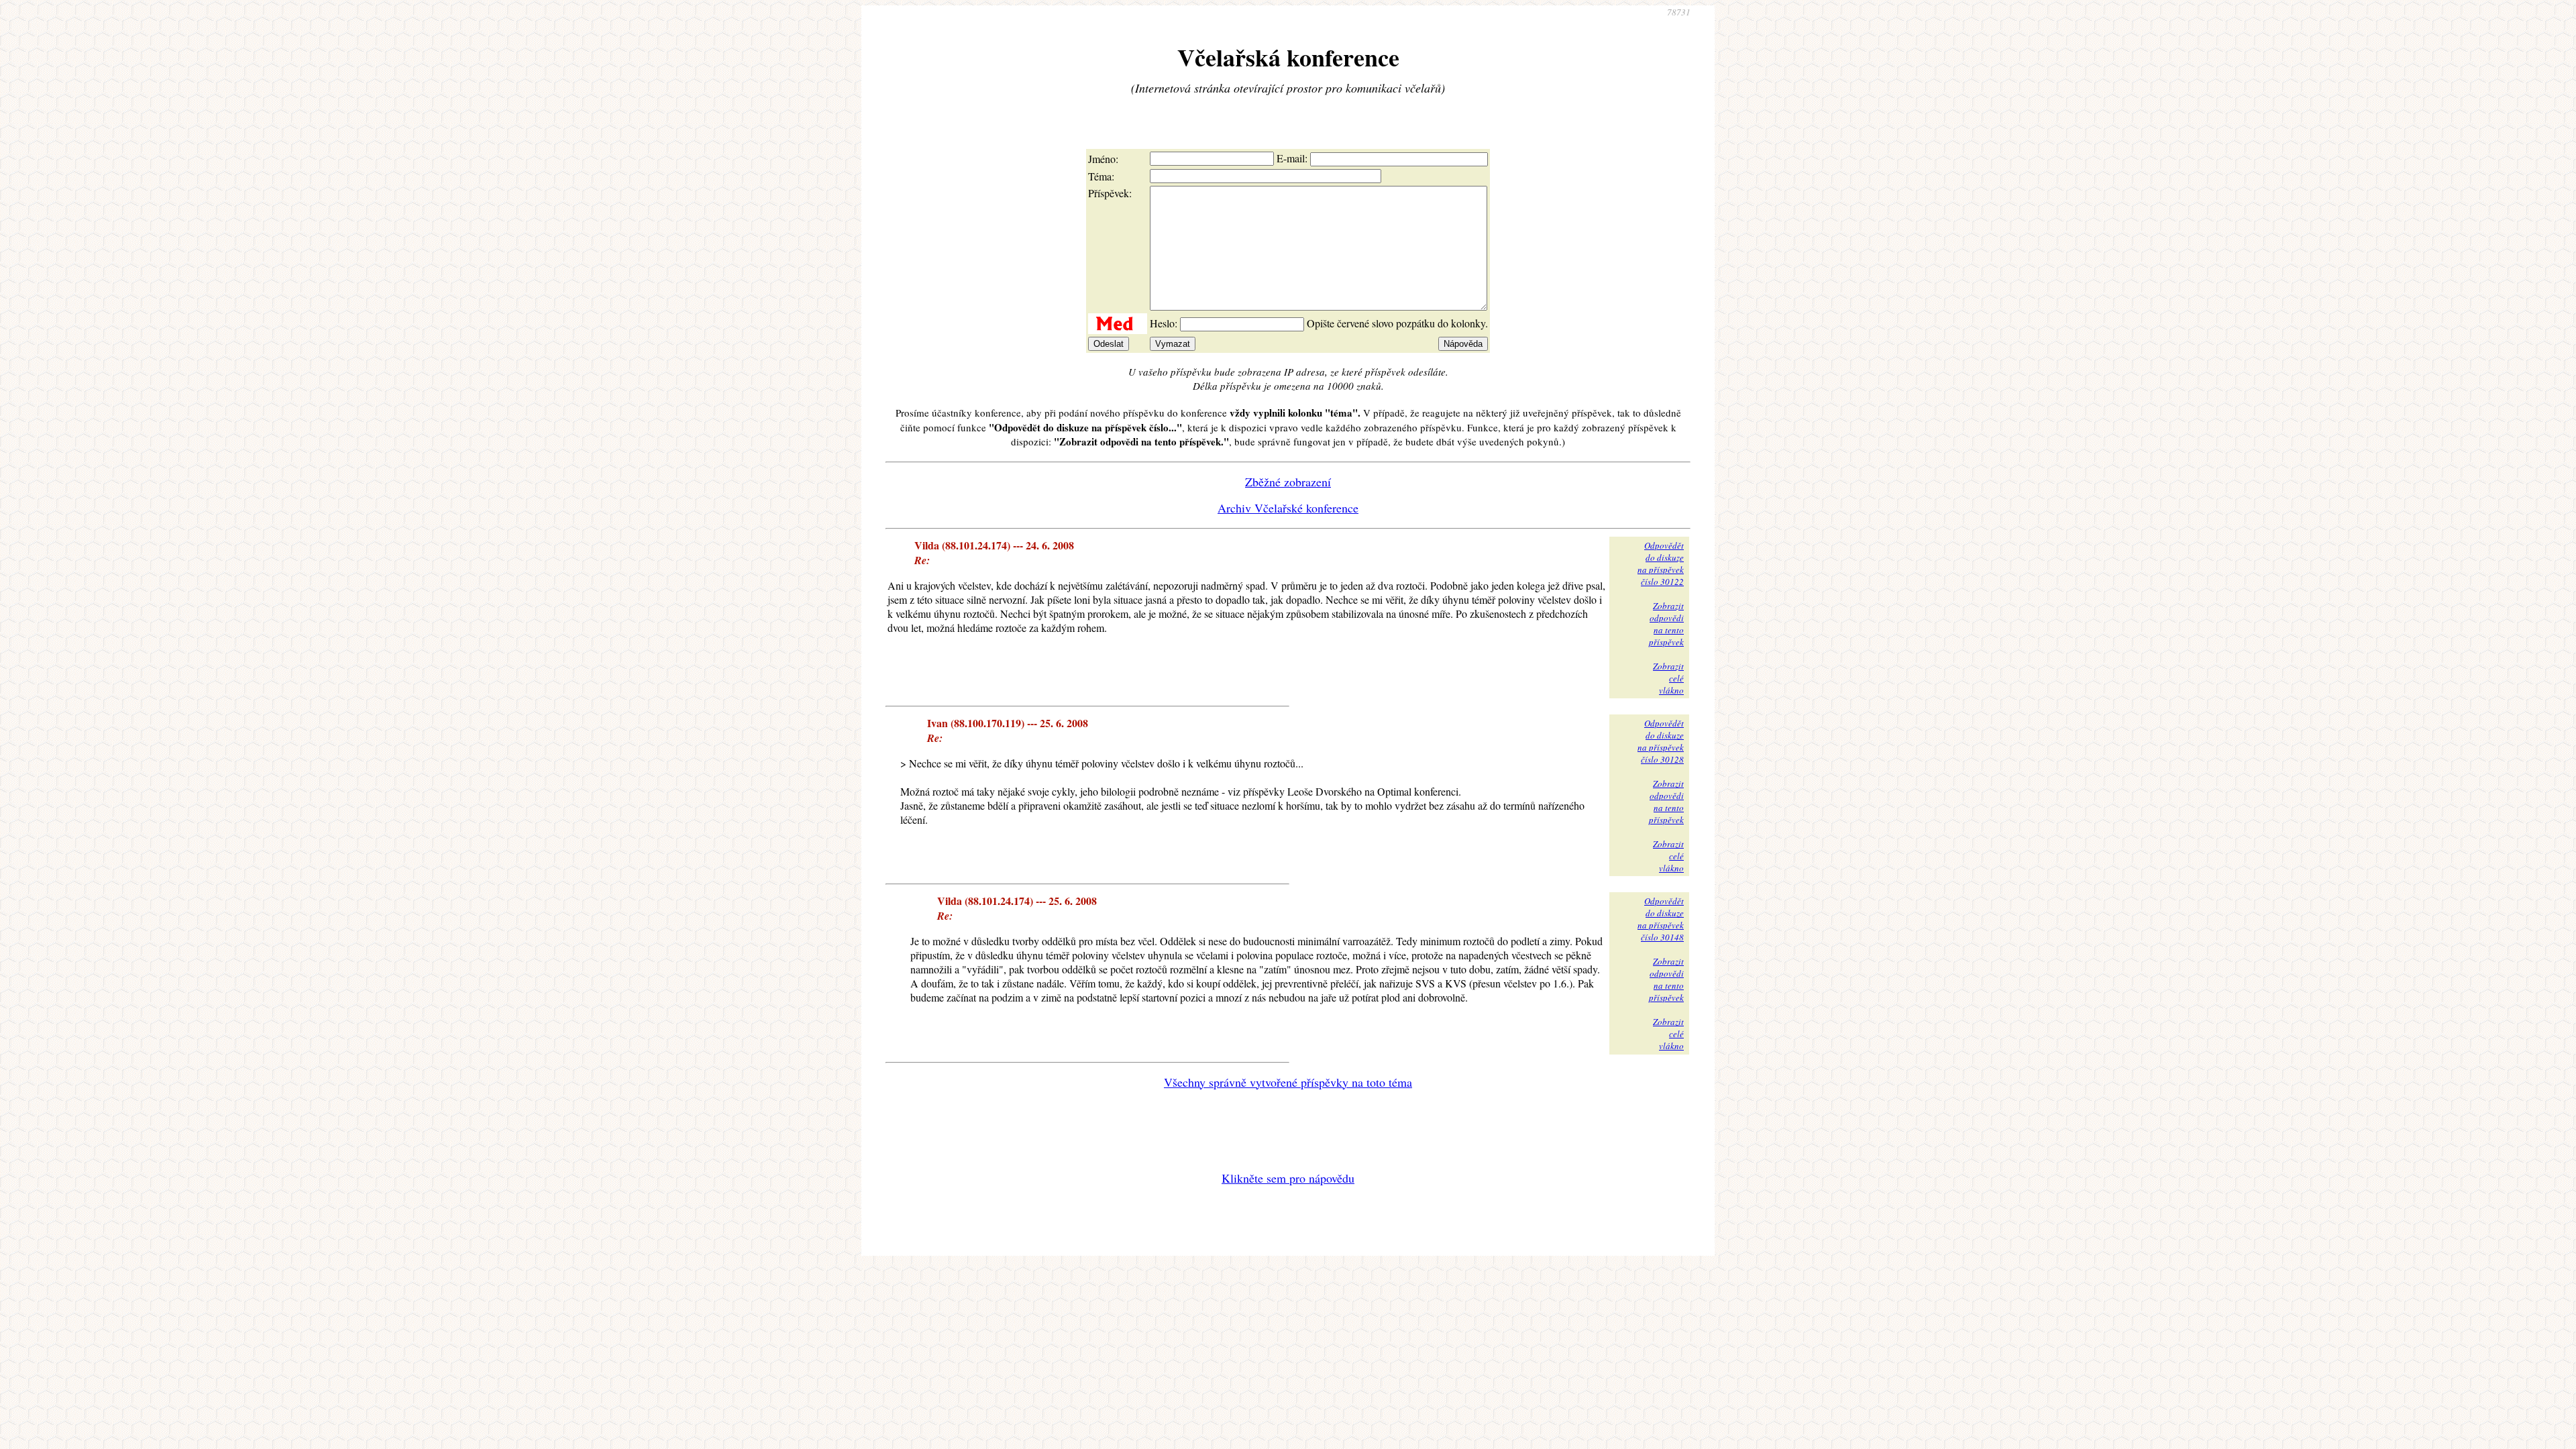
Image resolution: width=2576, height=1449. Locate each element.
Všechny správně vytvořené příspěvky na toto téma (1288, 1082)
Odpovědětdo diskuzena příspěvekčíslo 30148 (1661, 919)
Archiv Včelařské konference (1288, 508)
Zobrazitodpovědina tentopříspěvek (1666, 624)
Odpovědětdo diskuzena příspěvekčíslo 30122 (1661, 563)
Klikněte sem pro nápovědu (1288, 1178)
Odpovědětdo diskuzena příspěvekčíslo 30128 (1661, 741)
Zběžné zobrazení (1288, 482)
